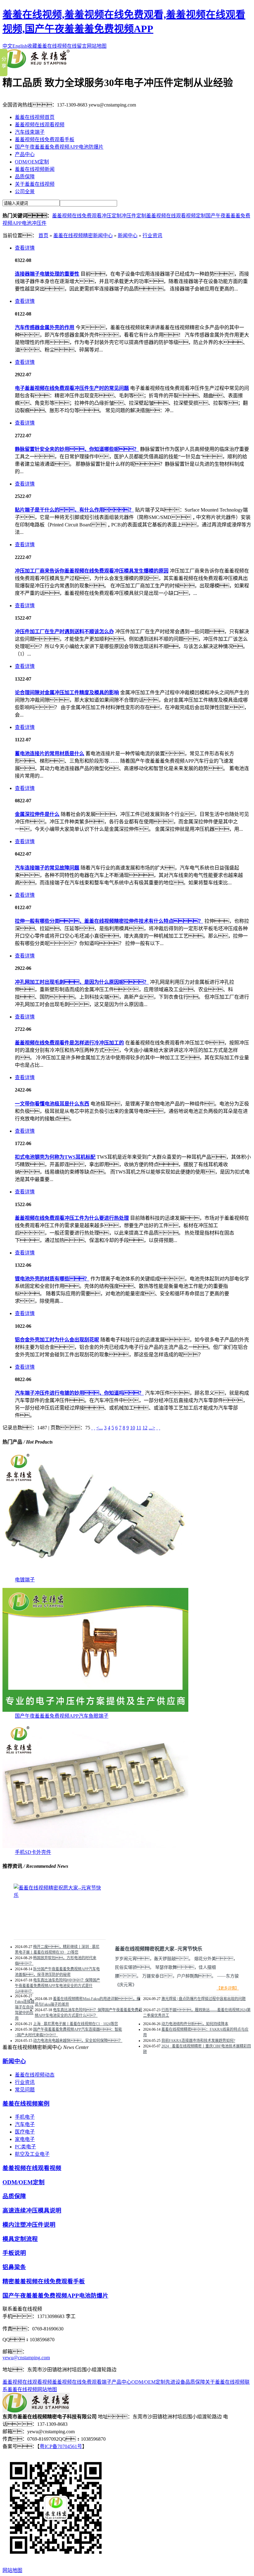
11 (139, 1428)
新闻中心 (128, 235)
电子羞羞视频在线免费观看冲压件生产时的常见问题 (72, 388)
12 (145, 1428)
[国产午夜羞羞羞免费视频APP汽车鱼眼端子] (95, 1710)
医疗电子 (25, 2132)
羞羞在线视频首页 (35, 117)
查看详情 (25, 248)
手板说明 (14, 2253)
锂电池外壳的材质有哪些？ (52, 1279)
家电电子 (25, 2139)
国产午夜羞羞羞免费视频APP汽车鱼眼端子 (62, 1716)
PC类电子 (25, 2147)
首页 (43, 235)
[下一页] (157, 1428)
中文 (7, 46)
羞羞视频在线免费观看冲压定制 (87, 216)
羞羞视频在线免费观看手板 (45, 139)
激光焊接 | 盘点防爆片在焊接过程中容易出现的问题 (204, 1999)
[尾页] (160, 1428)
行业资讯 (152, 235)
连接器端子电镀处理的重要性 (47, 274)
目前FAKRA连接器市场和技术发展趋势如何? (198, 2041)
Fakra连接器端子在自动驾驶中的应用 (25, 2010)
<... (100, 1428)
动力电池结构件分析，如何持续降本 (195, 2024)
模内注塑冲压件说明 (29, 2225)
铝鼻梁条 (14, 2267)
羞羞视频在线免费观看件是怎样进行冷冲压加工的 (69, 1043)
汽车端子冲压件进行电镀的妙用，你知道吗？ (79, 1393)
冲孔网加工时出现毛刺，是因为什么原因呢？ (82, 982)
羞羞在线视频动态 (35, 2075)
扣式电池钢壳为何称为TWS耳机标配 (55, 1157)
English (20, 46)
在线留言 (77, 46)
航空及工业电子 (32, 2154)
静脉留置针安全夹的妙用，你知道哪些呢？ (77, 449)
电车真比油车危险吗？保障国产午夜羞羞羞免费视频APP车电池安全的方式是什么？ (88, 2013)
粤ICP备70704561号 (61, 2446)
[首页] (92, 1428)
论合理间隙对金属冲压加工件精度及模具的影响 (67, 693)
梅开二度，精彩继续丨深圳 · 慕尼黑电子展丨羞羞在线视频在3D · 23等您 (57, 1950)
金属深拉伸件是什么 (37, 814)
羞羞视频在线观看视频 (40, 125)
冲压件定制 (134, 216)
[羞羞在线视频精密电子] (36, 66)
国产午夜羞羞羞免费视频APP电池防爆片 (59, 147)
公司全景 (25, 192)
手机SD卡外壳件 (33, 1852)
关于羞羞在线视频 (35, 184)
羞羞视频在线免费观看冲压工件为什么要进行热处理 (72, 1218)
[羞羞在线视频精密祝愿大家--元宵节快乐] (60, 1895)
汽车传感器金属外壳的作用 (45, 327)
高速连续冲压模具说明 (32, 2210)
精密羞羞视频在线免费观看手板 (44, 2281)
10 (133, 1428)
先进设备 (175, 2382)
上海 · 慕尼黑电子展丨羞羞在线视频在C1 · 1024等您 (76, 2024)
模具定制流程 (20, 2239)
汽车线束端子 (30, 132)
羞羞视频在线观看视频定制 (176, 216)
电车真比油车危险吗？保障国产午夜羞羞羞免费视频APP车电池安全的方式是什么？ (57, 1986)
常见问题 (25, 2090)
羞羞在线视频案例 (26, 2104)
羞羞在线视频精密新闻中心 (83, 235)
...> (152, 1428)
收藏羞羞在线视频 (47, 46)
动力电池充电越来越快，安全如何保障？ (78, 2041)
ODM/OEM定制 (32, 162)
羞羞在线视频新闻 (35, 169)
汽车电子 (25, 2124)
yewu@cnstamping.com (26, 2358)
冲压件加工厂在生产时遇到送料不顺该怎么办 (64, 632)
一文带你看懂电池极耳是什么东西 (52, 1104)
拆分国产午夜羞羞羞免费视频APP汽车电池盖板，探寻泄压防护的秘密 (57, 1972)
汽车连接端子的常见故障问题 (47, 868)
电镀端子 (25, 1580)
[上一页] (94, 1428)
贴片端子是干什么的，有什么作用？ (74, 510)
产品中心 (25, 154)
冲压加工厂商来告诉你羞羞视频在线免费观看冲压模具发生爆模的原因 (92, 571)
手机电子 (25, 2117)
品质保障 (25, 177)
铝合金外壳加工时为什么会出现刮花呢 (57, 1340)
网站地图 (97, 46)
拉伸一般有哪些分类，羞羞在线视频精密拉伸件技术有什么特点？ (109, 921)
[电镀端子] (95, 1574)
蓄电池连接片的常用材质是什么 (50, 754)
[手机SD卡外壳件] (95, 1846)
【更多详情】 (228, 1988)
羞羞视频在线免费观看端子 (82, 2382)
